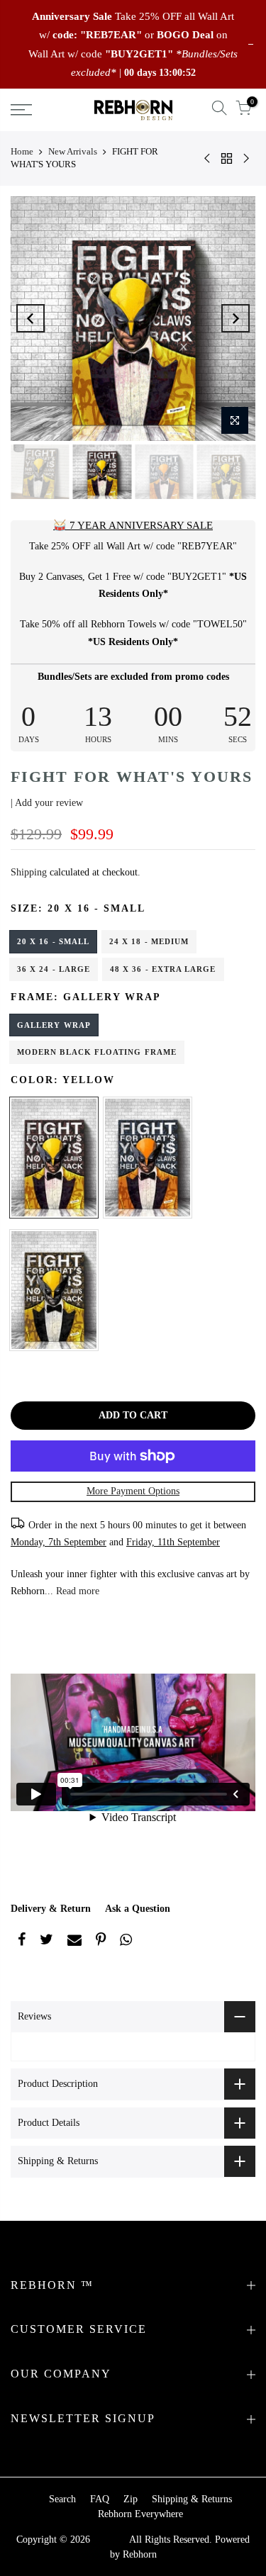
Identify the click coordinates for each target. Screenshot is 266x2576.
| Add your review (47, 803)
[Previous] (31, 318)
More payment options (133, 1491)
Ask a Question (138, 1909)
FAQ (100, 2499)
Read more (76, 1591)
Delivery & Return (51, 1909)
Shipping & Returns (192, 2499)
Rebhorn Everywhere (140, 2514)
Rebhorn (140, 2554)
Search (62, 2499)
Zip (131, 2499)
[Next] (235, 318)
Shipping (29, 872)
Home (22, 151)
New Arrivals (73, 151)
